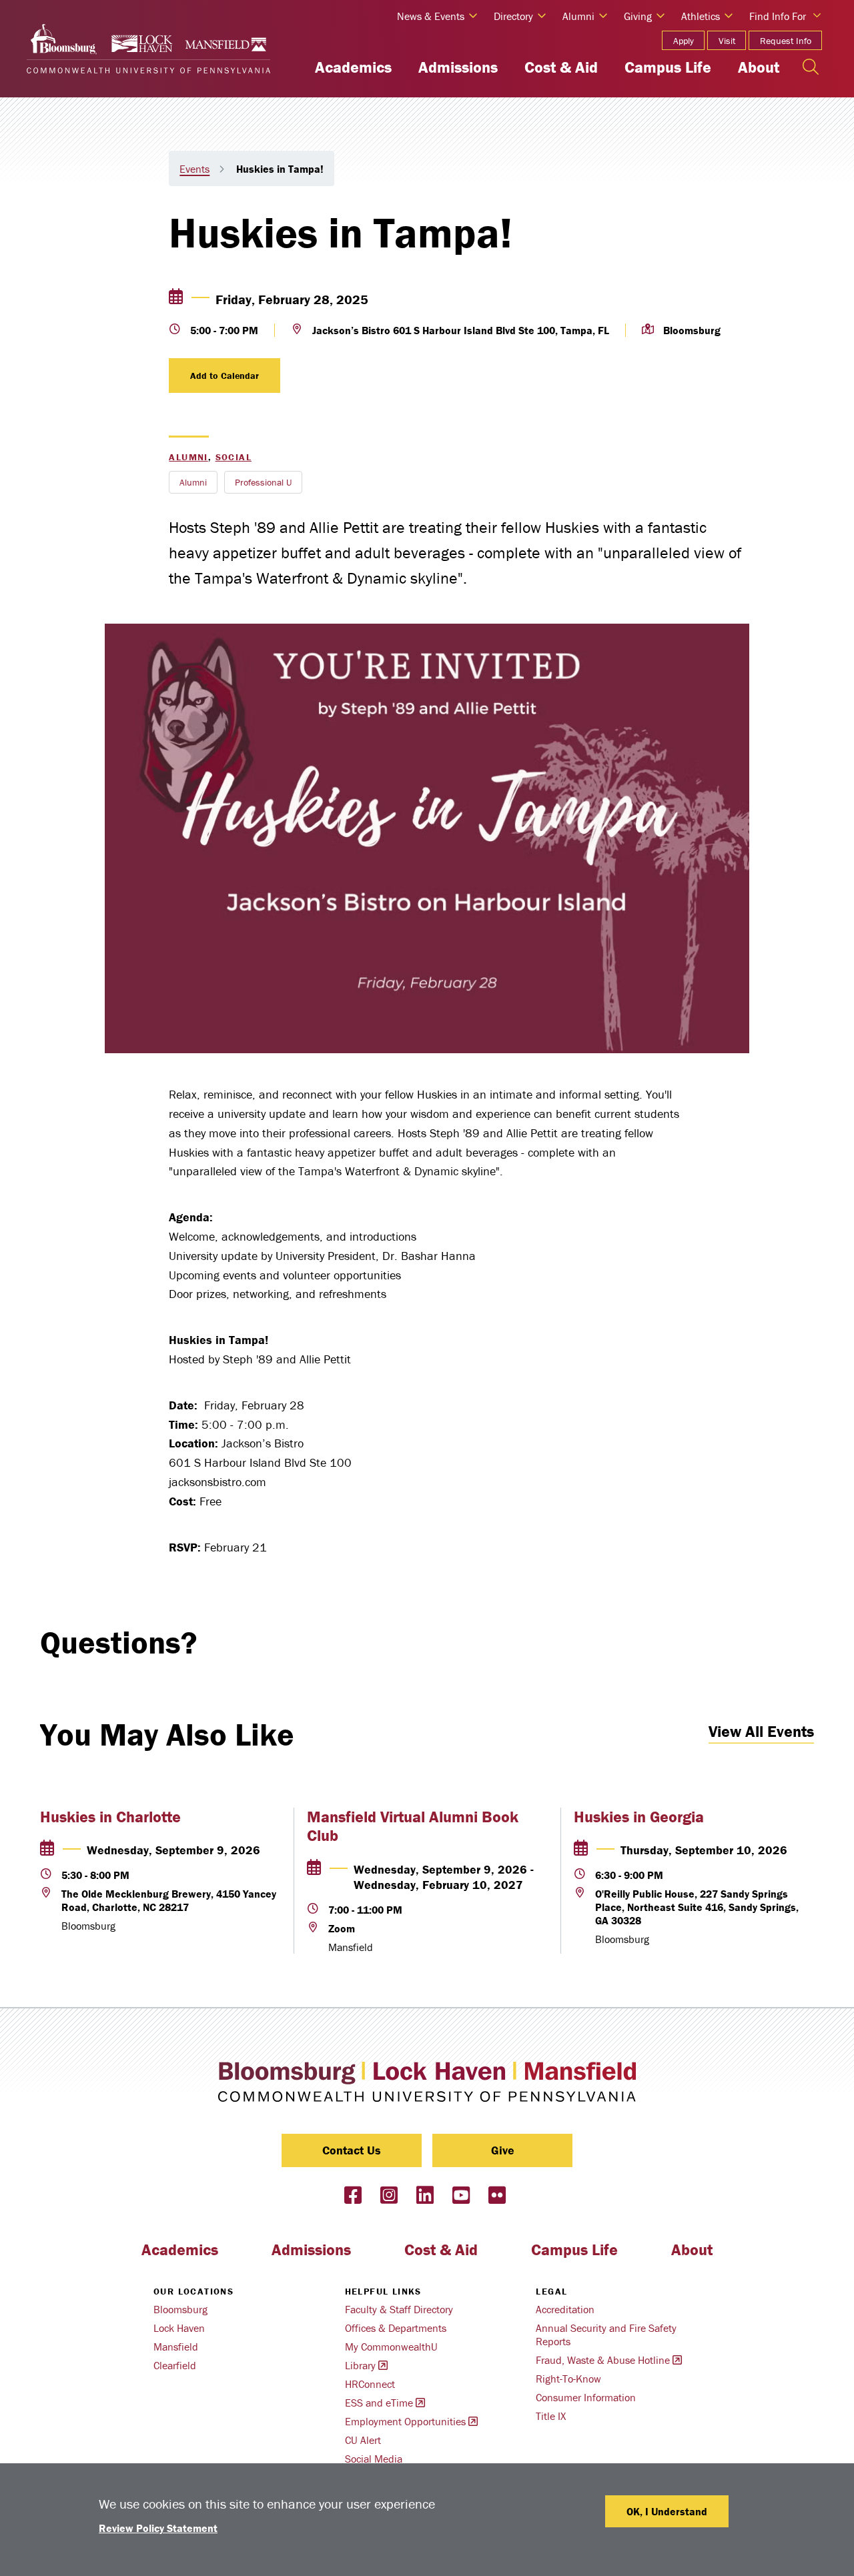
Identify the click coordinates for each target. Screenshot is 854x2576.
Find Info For (778, 16)
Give (503, 2150)
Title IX (551, 2416)
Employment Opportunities (405, 2421)
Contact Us (352, 2150)
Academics (353, 67)
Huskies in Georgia (639, 1817)
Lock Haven (179, 2328)
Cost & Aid (561, 67)
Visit (727, 41)
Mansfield (176, 2347)
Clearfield (175, 2365)
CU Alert (363, 2440)
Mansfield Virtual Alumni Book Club (413, 1826)
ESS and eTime (379, 2403)
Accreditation (565, 2309)
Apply (684, 41)
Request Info (786, 41)
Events (194, 169)
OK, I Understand (667, 2511)
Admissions (458, 67)
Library (360, 2365)
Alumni (188, 457)
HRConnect (370, 2384)
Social (234, 457)
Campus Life (668, 67)
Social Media (374, 2459)
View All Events (761, 1731)
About (759, 67)
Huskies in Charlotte (110, 1817)
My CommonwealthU (391, 2347)
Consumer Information (586, 2397)
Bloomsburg (180, 2309)
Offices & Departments (396, 2328)
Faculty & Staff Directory (399, 2309)
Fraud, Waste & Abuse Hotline (603, 2360)
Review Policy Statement (158, 2528)
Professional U (263, 482)
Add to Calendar (225, 376)
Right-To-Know (568, 2379)
